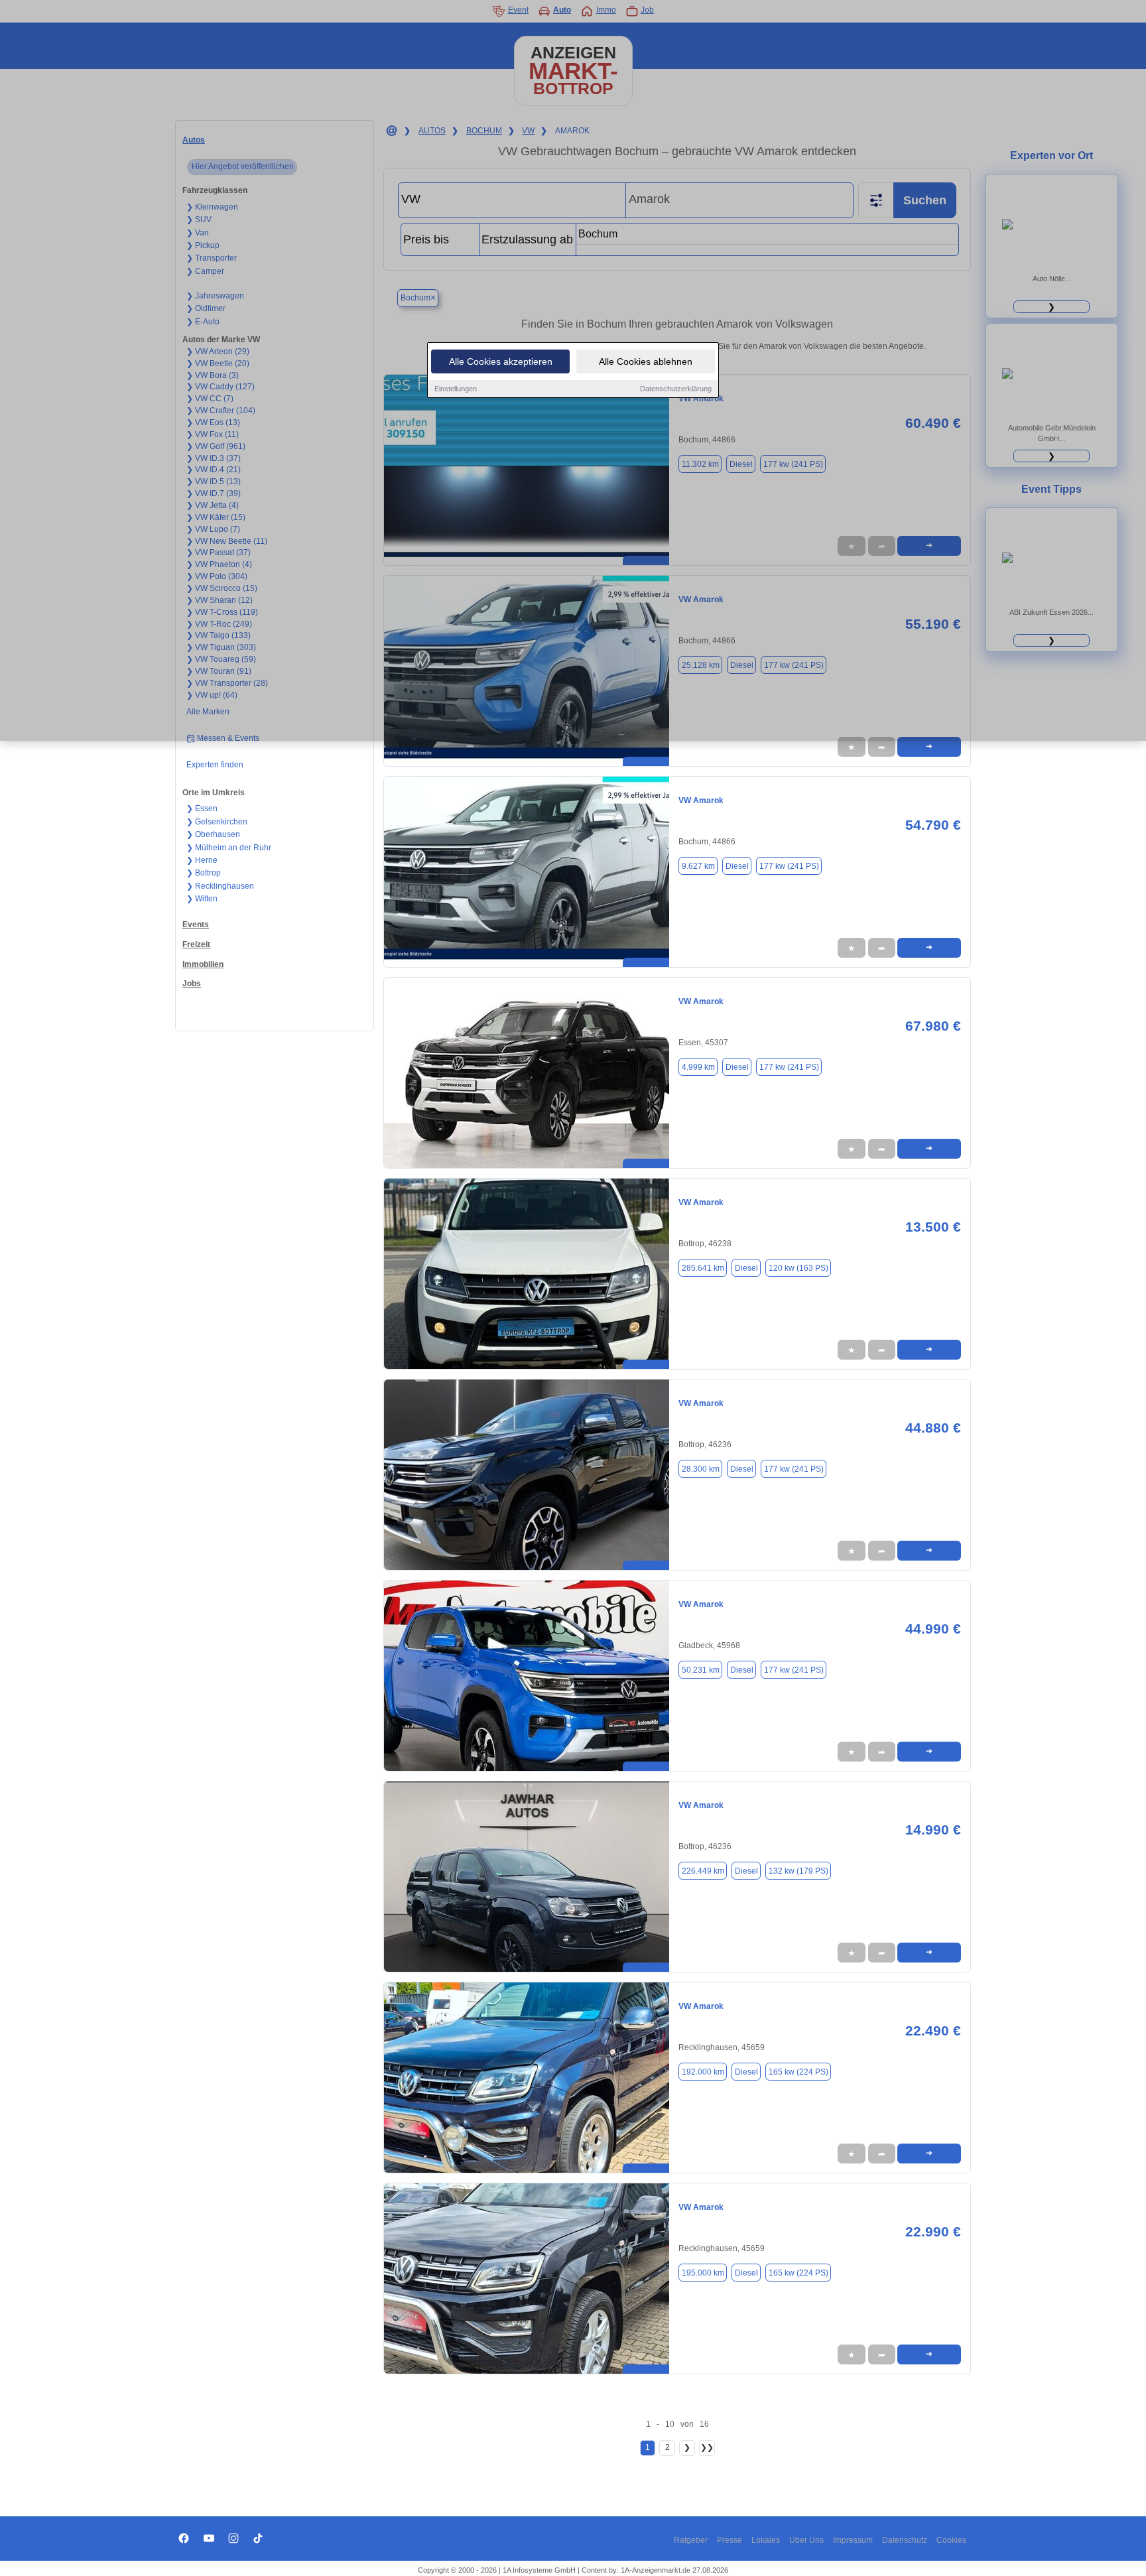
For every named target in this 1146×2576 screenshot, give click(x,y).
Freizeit (196, 944)
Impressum (853, 2540)
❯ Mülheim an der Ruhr (229, 848)
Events (196, 925)
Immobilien (203, 964)
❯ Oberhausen (213, 834)
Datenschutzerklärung (676, 389)
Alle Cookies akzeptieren (501, 361)
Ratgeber (691, 2540)
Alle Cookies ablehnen (646, 361)
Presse (730, 2540)
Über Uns (806, 2540)
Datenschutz (905, 2540)
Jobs (192, 984)
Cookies (951, 2540)
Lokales (766, 2540)
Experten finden (215, 765)
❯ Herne (202, 860)
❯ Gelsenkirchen (217, 822)
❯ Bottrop (204, 873)
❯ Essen (202, 808)
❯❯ (707, 2447)
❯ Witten (202, 899)
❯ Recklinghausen (220, 886)
